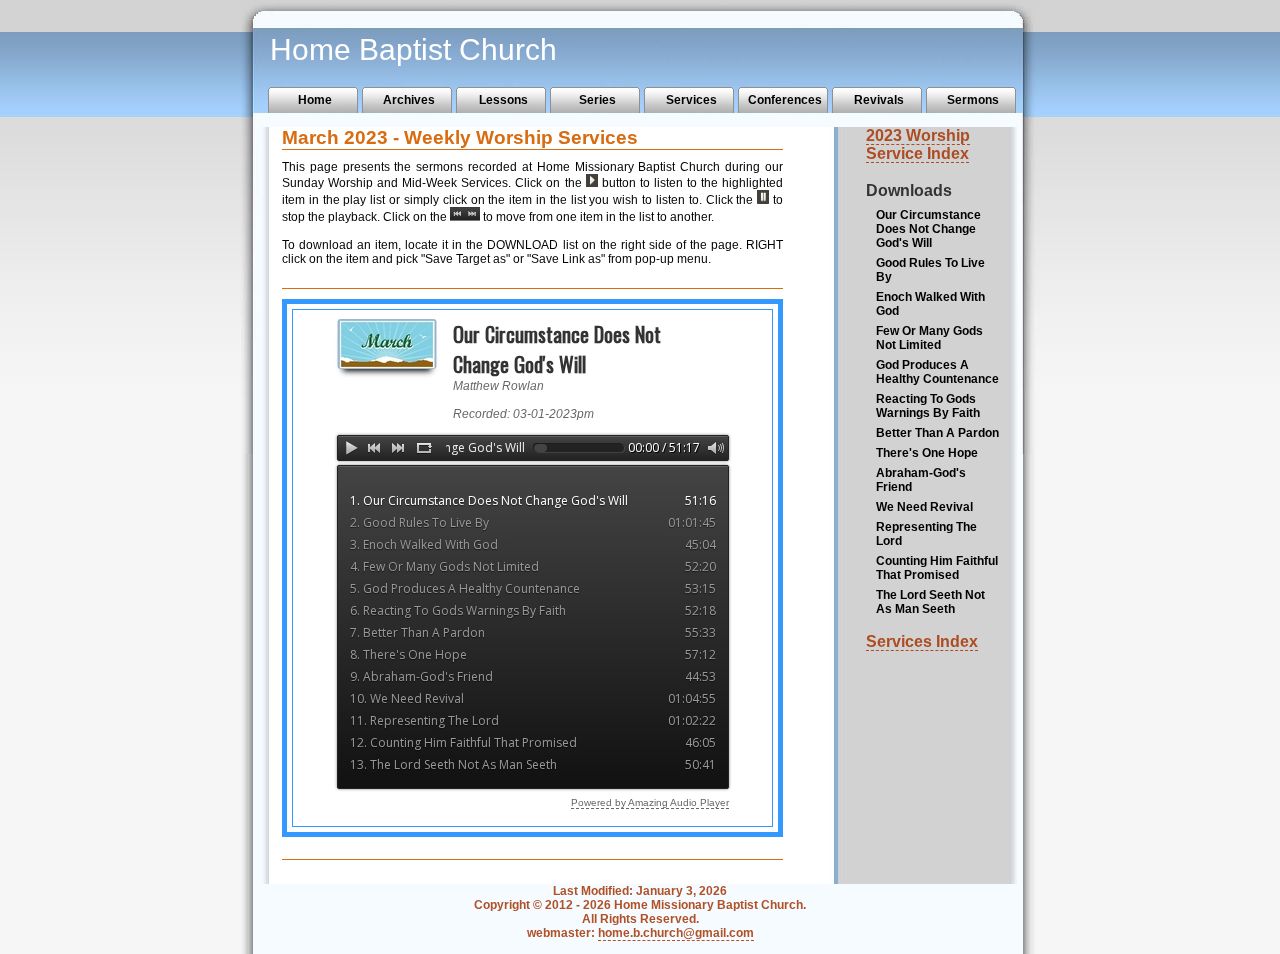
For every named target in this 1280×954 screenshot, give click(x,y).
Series (597, 100)
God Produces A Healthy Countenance (937, 372)
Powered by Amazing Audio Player (650, 802)
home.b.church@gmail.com (676, 933)
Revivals (879, 100)
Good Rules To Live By (930, 270)
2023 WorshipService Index (918, 144)
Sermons (973, 100)
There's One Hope (927, 453)
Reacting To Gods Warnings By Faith (928, 406)
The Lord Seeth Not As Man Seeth (930, 602)
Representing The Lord (926, 534)
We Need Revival (924, 507)
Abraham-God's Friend (921, 480)
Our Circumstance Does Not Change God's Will (928, 229)
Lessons (503, 100)
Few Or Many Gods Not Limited (929, 338)
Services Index (922, 641)
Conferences (785, 100)
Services (691, 100)
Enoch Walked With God (930, 304)
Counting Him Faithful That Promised (937, 568)
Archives (409, 100)
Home (315, 100)
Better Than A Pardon (937, 433)
